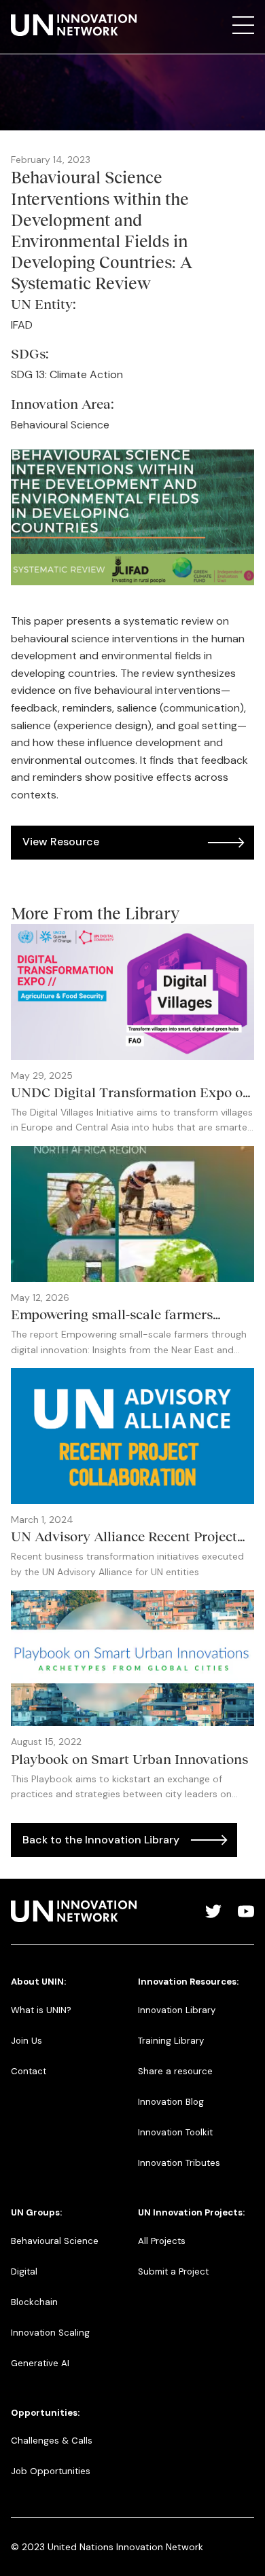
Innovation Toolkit (175, 2132)
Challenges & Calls (52, 2441)
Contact (29, 2071)
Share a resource (175, 2071)
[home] (74, 25)
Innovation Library (177, 2010)
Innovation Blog (171, 2102)
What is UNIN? (41, 2010)
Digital (24, 2271)
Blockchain (34, 2302)
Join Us (26, 2041)
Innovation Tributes (179, 2163)
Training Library (171, 2041)
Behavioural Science (55, 2241)
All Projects (162, 2241)
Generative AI (40, 2363)
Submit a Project (173, 2271)
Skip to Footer (22, 14)
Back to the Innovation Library (101, 1840)
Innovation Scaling (50, 2333)
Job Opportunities (51, 2471)
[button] (243, 25)
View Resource (61, 842)
